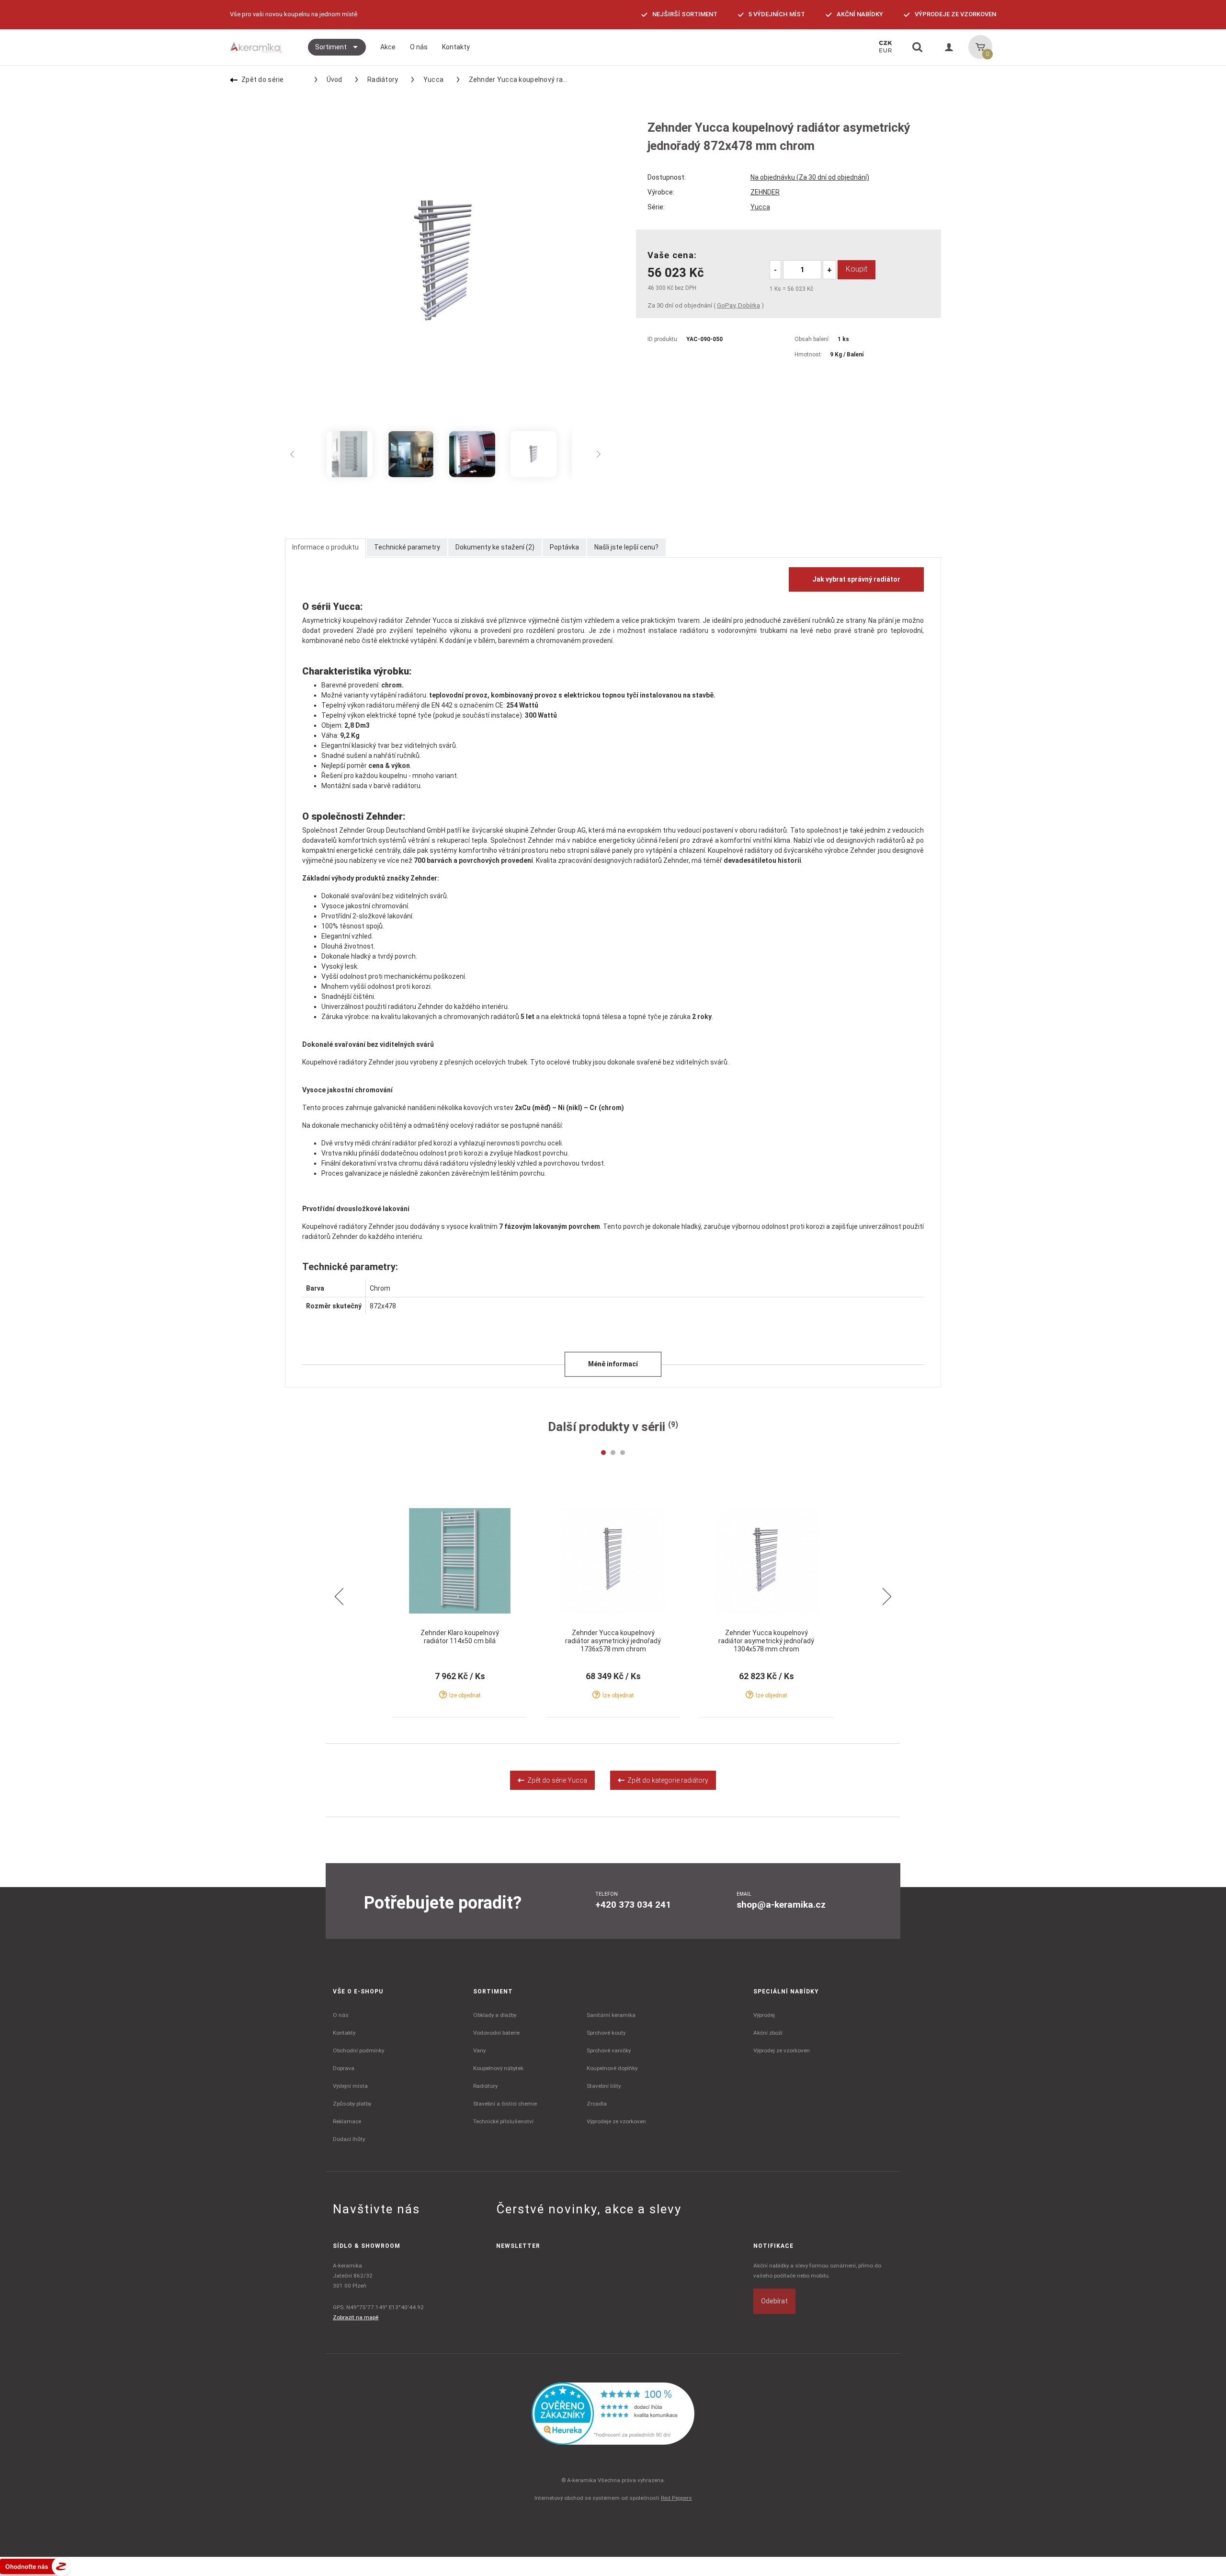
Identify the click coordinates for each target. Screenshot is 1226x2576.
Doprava (344, 2068)
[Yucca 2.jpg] (534, 454)
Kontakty (344, 2033)
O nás (341, 2015)
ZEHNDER (765, 192)
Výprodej (764, 2015)
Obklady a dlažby (495, 2015)
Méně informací (613, 1364)
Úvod (335, 80)
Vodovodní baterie (496, 2033)
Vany (479, 2050)
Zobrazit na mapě (356, 2317)
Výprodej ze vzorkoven (782, 2050)
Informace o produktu (325, 547)
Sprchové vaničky (609, 2050)
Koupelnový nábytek (498, 2068)
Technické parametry (407, 547)
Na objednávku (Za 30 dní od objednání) (810, 177)
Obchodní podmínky (358, 2050)
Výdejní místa (350, 2086)
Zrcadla (597, 2104)
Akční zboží (768, 2033)
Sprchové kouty (606, 2033)
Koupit (857, 269)
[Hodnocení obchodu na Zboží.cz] (35, 2566)
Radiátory (383, 80)
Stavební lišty (604, 2086)
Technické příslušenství (503, 2121)
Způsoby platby (352, 2104)
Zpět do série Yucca (556, 1780)
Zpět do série (263, 80)
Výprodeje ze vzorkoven (616, 2121)
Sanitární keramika (611, 2015)
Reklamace (347, 2121)
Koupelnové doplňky (612, 2068)
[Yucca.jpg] (350, 454)
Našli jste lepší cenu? (626, 547)
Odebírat (774, 2301)
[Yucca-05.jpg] (411, 454)
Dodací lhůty (349, 2139)
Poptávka (564, 547)
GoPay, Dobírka (738, 305)
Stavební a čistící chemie (505, 2104)
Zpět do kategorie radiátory (666, 1780)
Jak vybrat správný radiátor (856, 579)
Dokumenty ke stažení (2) (495, 547)
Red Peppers (676, 2498)
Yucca (433, 80)
